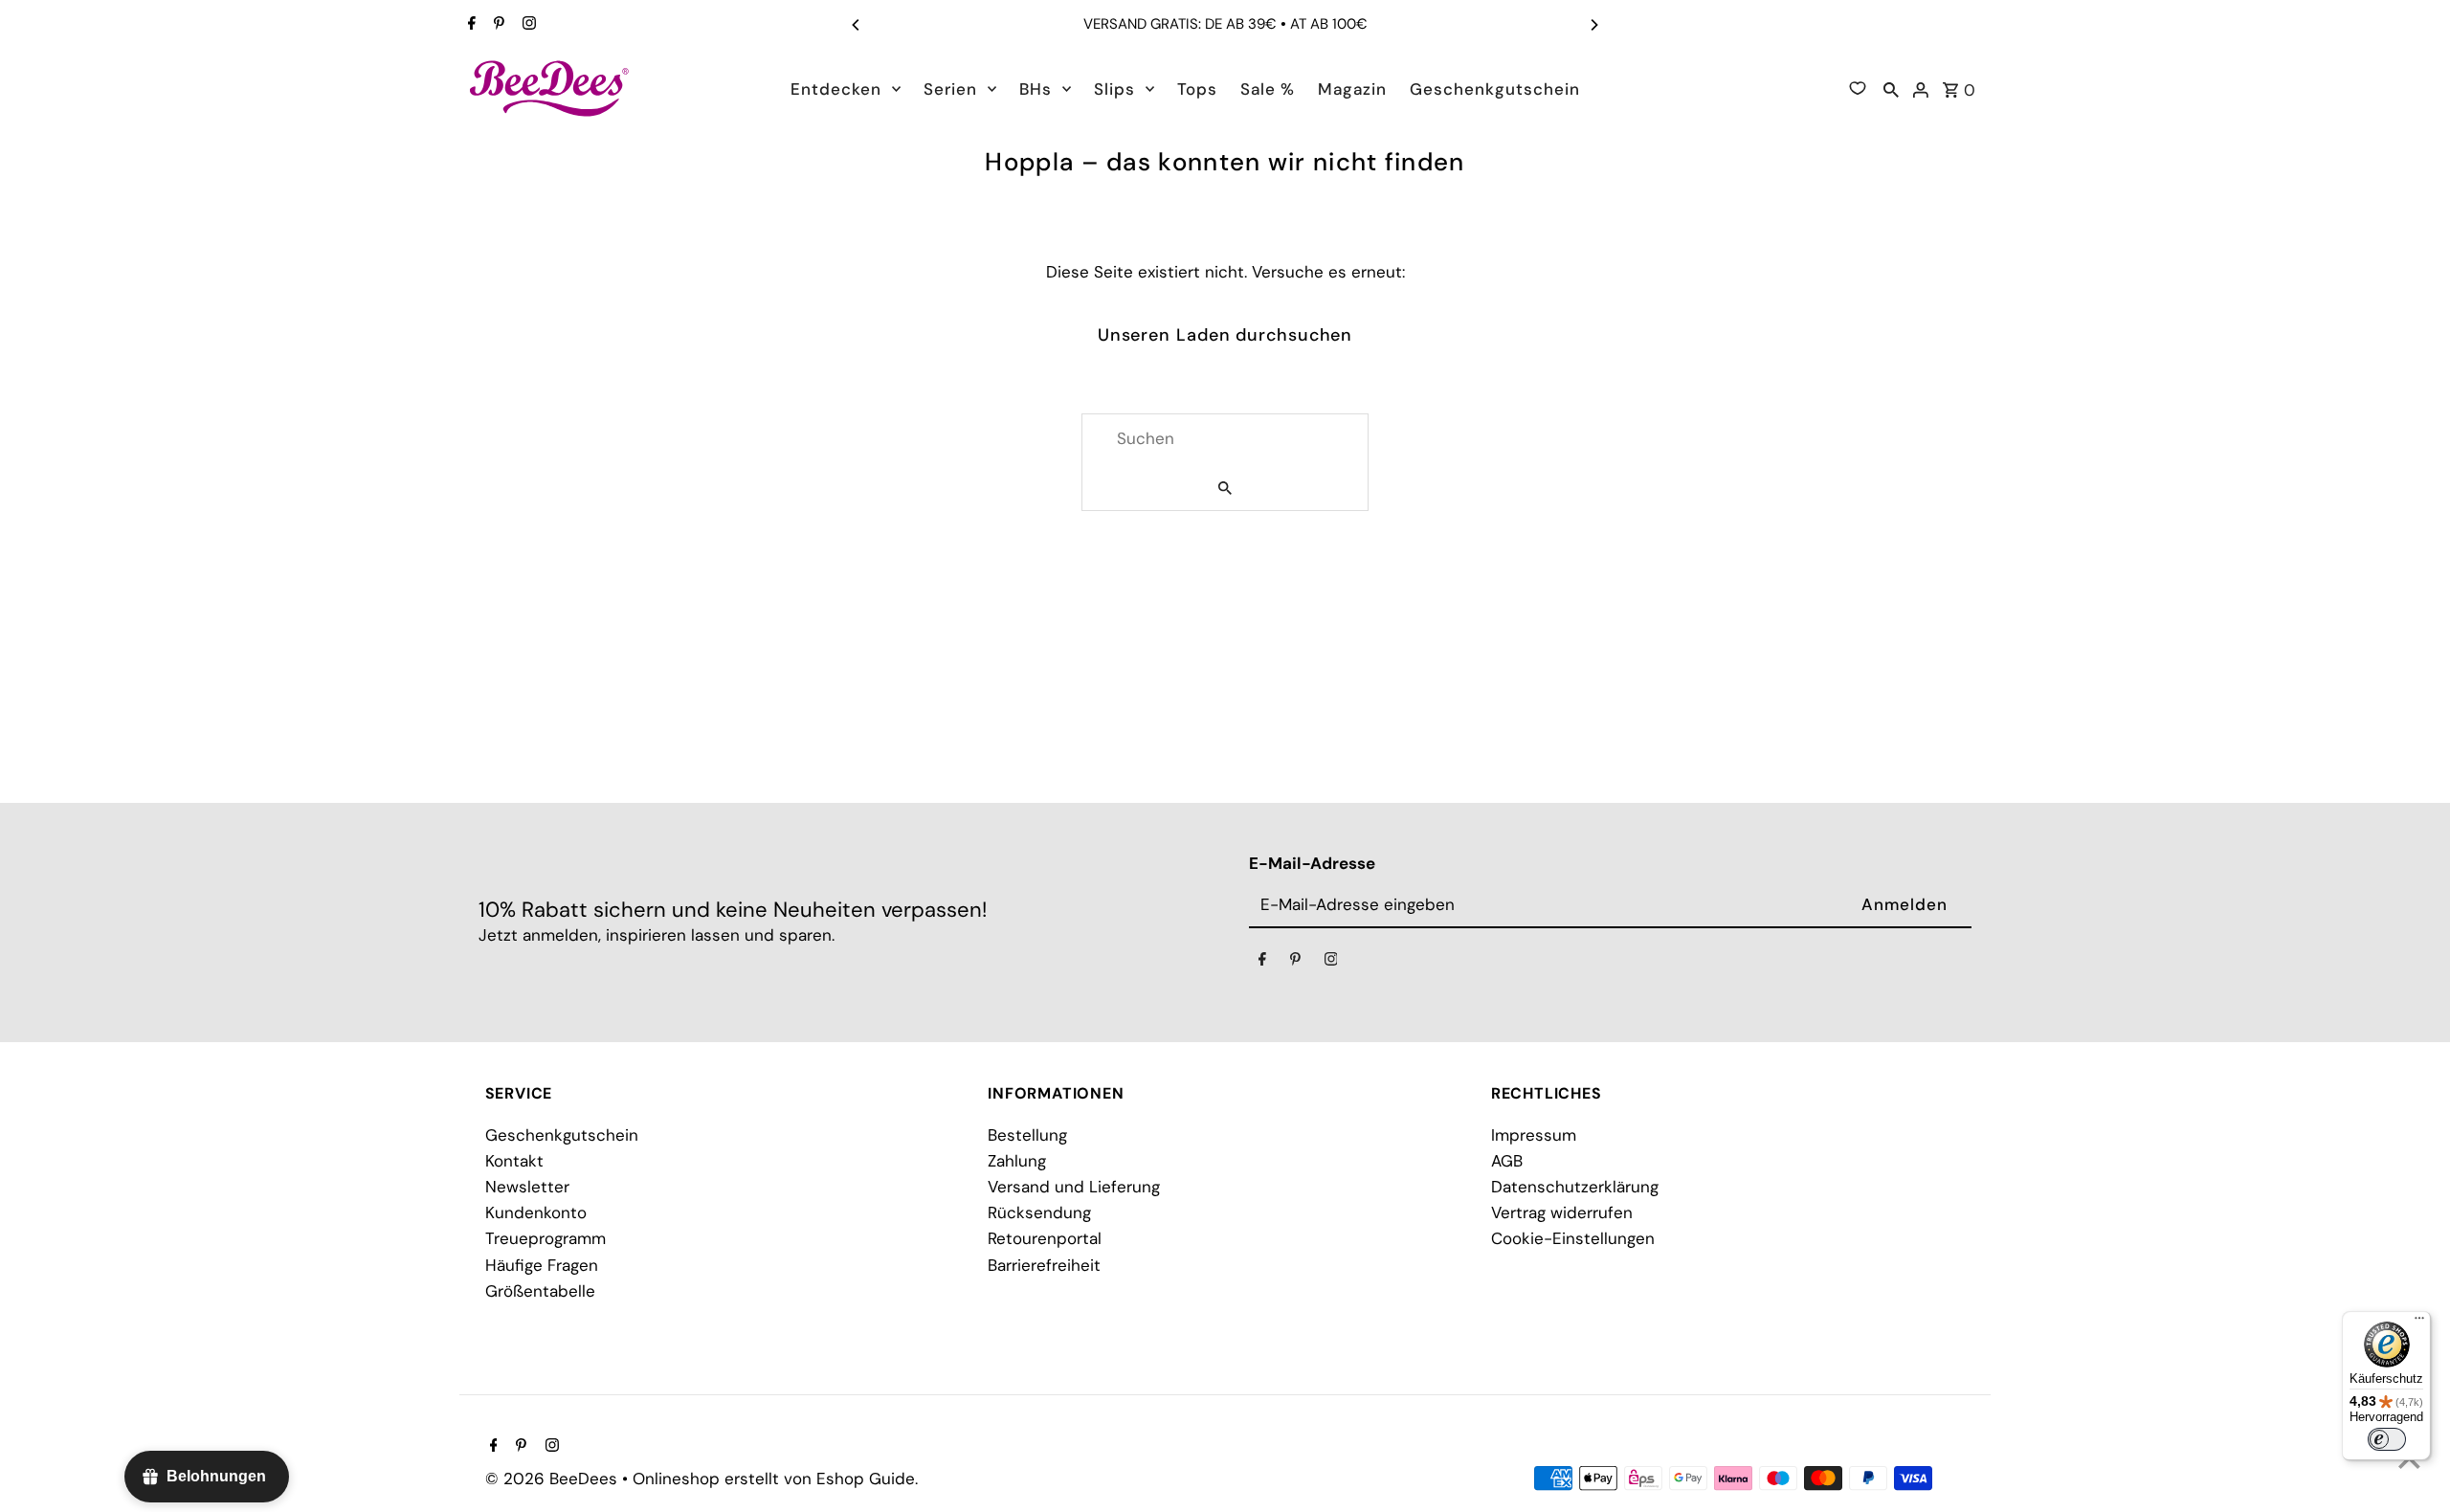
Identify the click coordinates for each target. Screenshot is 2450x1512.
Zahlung (1017, 1161)
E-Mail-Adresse (1312, 863)
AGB (1507, 1161)
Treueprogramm (546, 1238)
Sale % (1268, 89)
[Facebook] (469, 25)
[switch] (2387, 1439)
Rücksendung (1039, 1212)
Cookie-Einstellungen (1573, 1238)
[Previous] (857, 25)
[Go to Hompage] (550, 88)
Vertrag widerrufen (1562, 1212)
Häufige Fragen (542, 1265)
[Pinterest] (497, 25)
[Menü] (2419, 1323)
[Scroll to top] (2409, 1462)
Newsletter (527, 1187)
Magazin (1352, 89)
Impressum (1534, 1135)
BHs (1036, 89)
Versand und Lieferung (1074, 1187)
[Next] (1593, 25)
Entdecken (836, 89)
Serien (950, 89)
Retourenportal (1045, 1238)
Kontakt (514, 1161)
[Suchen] (1891, 88)
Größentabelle (540, 1291)
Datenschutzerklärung (1575, 1187)
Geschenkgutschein (1495, 89)
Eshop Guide (866, 1479)
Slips (1114, 89)
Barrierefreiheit (1044, 1265)
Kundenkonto (536, 1212)
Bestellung (1027, 1135)
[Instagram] (527, 25)
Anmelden (1904, 904)
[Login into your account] (1921, 88)
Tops (1197, 89)
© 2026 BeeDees (554, 1479)
